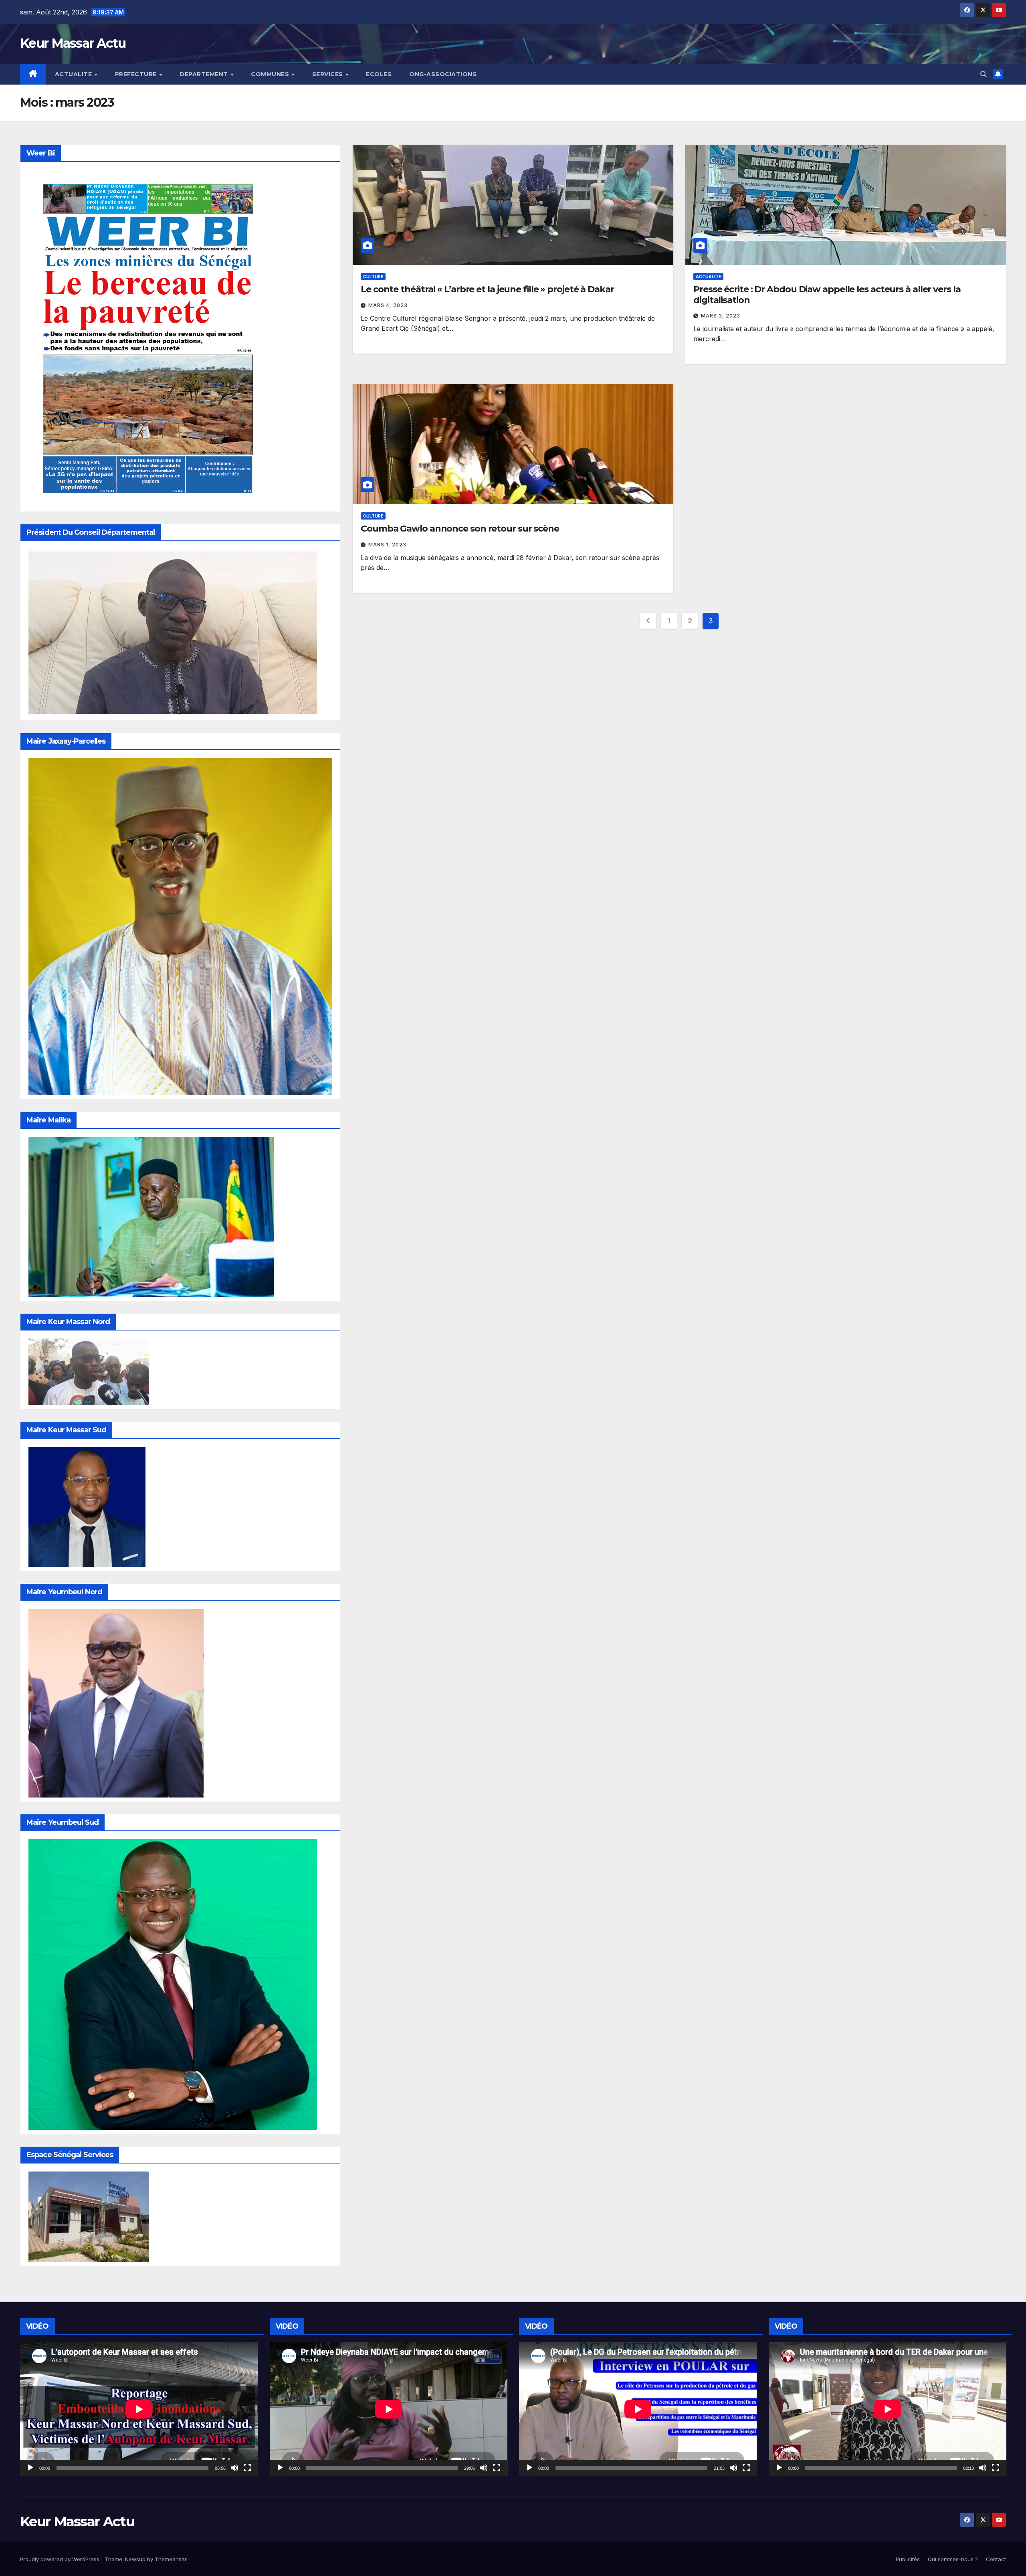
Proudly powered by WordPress (61, 2559)
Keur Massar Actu (73, 43)
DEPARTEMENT (205, 74)
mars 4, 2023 (388, 305)
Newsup (135, 2559)
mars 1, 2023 (387, 545)
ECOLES (379, 74)
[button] (984, 74)
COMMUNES (271, 74)
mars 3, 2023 (721, 316)
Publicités (908, 2559)
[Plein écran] (247, 2468)
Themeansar (171, 2559)
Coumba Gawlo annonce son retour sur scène (460, 529)
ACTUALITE (74, 74)
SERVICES (329, 74)
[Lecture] (30, 2468)
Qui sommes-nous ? (953, 2559)
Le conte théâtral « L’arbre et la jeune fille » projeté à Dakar (487, 289)
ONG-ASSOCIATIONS (443, 74)
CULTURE (373, 277)
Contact (996, 2559)
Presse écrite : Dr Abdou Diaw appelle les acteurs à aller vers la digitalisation (827, 294)
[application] (139, 2409)
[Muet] (234, 2468)
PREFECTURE (137, 74)
